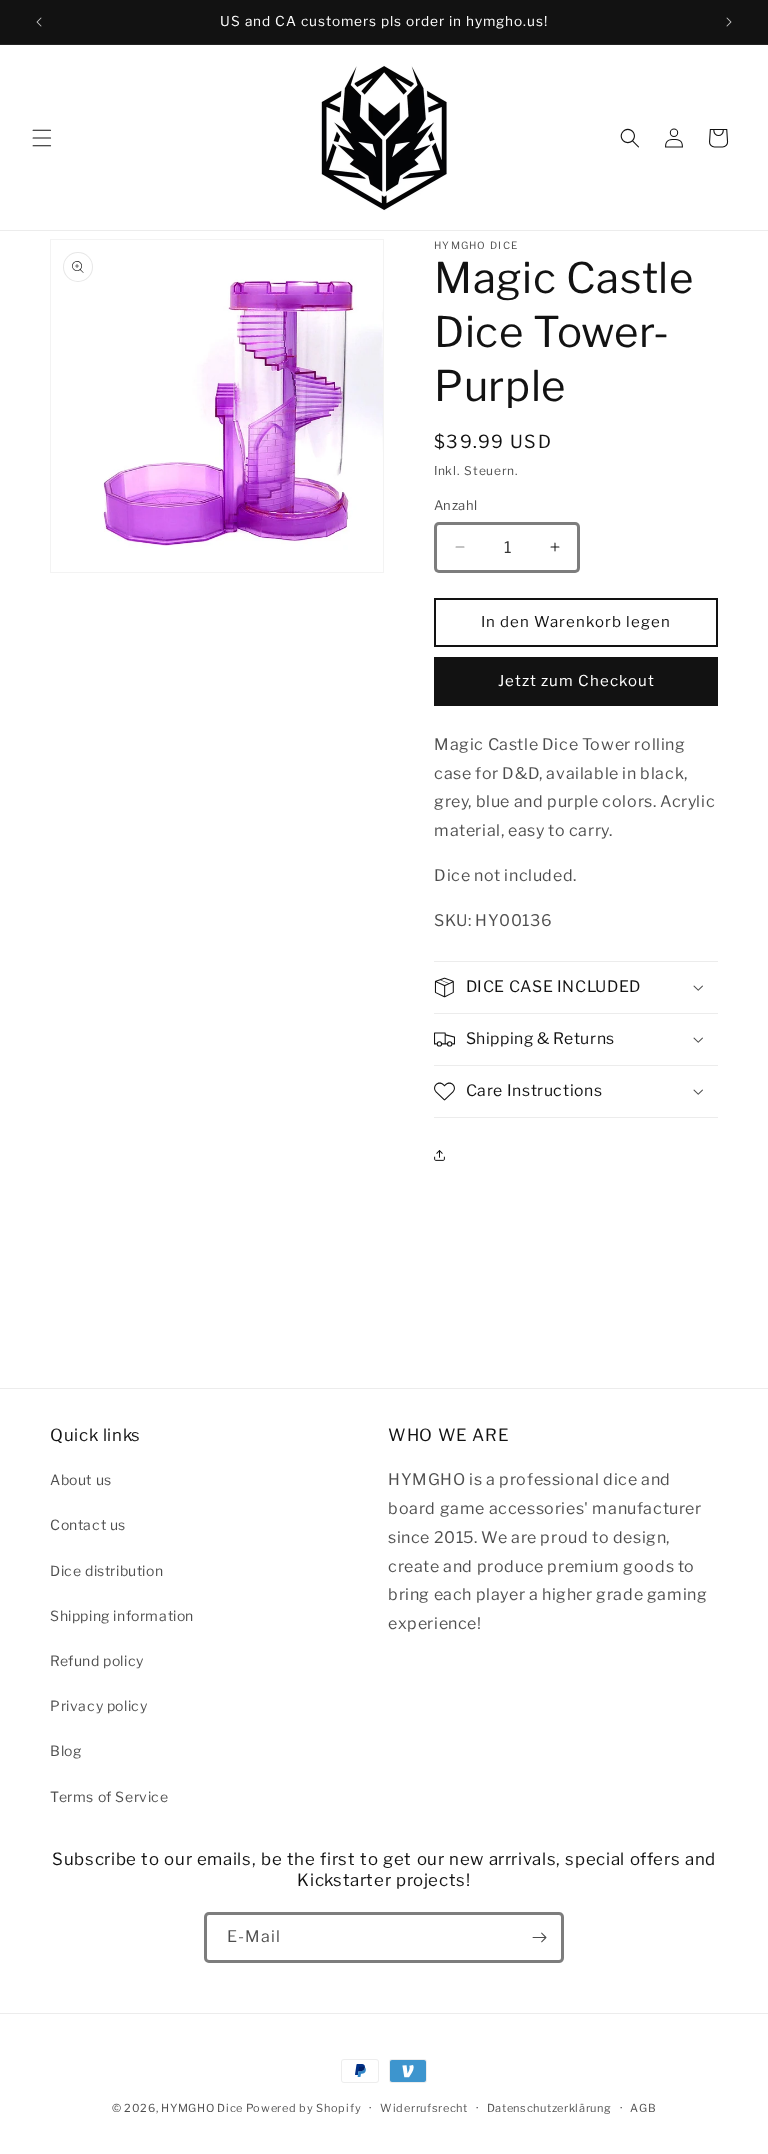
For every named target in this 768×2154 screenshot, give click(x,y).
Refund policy (97, 1660)
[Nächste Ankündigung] (729, 22)
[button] (42, 138)
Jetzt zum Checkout (576, 681)
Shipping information (122, 1615)
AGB (643, 2108)
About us (81, 1479)
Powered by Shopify (304, 2108)
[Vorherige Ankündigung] (39, 22)
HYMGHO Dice (203, 2108)
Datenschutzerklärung (549, 2108)
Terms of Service (109, 1796)
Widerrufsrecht (424, 2108)
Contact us (88, 1524)
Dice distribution (106, 1570)
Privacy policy (98, 1705)
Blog (65, 1750)
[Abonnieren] (539, 1937)
